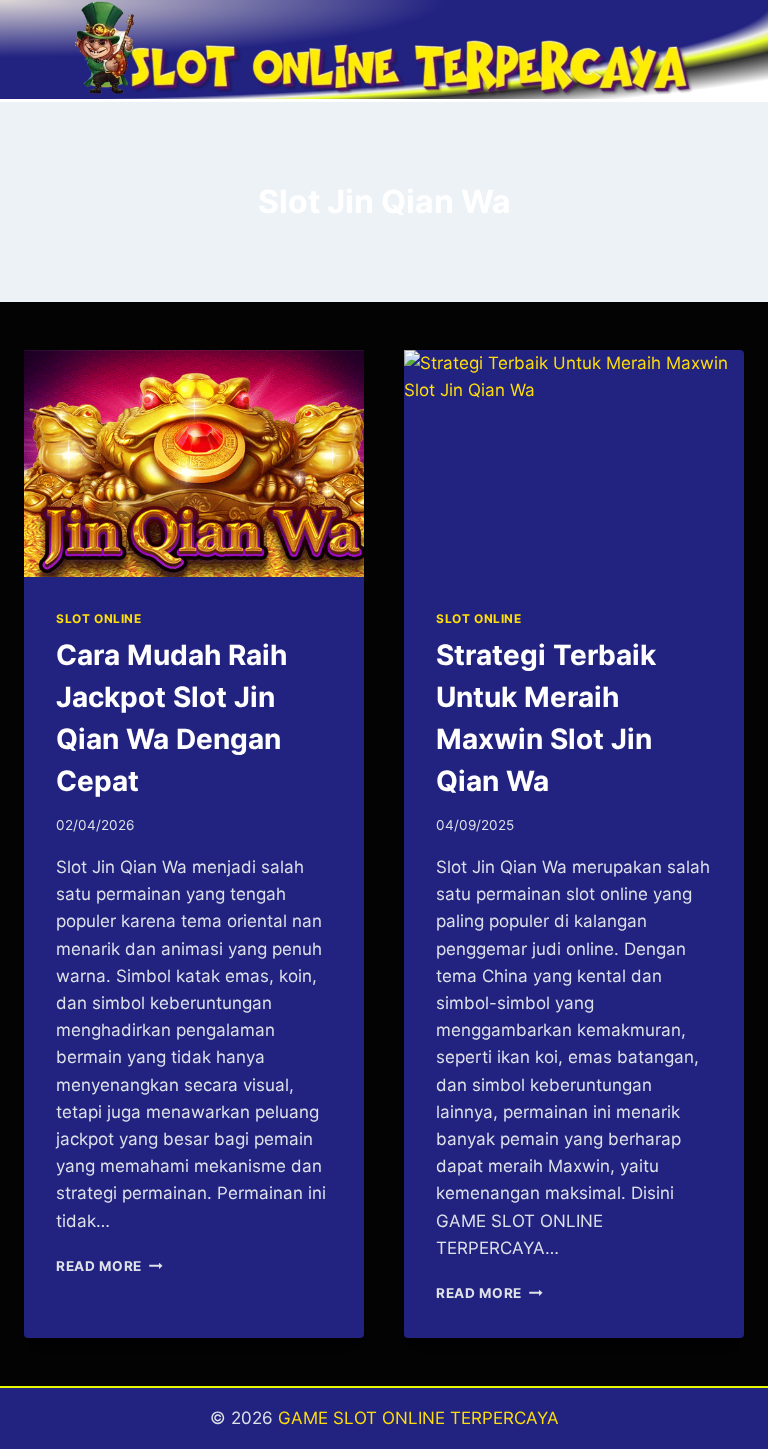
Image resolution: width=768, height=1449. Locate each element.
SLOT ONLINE (99, 618)
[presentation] (194, 463)
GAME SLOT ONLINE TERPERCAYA (418, 1418)
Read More (109, 1266)
